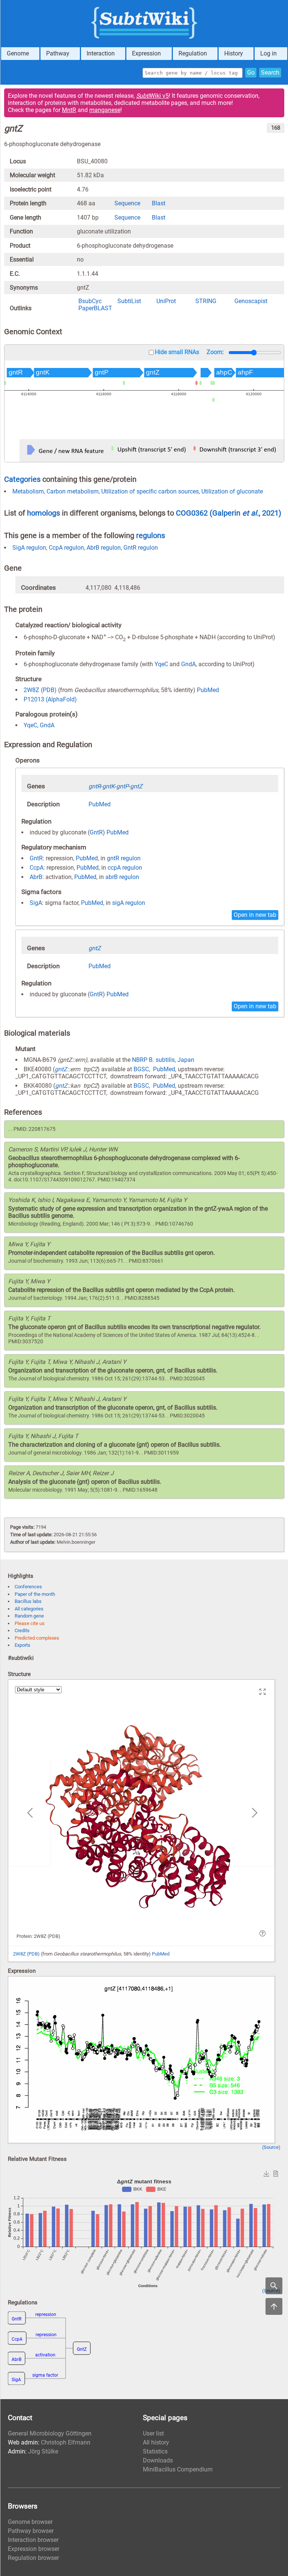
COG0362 (193, 513)
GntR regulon (141, 548)
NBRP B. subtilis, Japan (163, 1060)
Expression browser (34, 2549)
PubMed (208, 690)
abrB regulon (122, 877)
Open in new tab (255, 915)
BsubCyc (90, 301)
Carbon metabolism (73, 491)
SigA (36, 903)
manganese (105, 110)
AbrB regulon (104, 548)
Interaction (101, 53)
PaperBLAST (95, 308)
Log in (268, 53)
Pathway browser (31, 2531)
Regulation (193, 53)
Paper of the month (35, 1594)
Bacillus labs (28, 1601)
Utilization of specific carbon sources (150, 491)
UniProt (166, 301)
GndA (188, 664)
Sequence (127, 203)
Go (251, 73)
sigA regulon (129, 903)
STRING (206, 301)
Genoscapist (251, 301)
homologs (43, 513)
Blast (159, 203)
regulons (151, 535)
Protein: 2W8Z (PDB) (38, 1936)
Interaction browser (33, 2540)
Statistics (155, 2451)
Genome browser (30, 2522)
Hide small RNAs (177, 352)
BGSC (141, 1069)
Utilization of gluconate (232, 491)
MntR (69, 110)
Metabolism (28, 491)
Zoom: (215, 352)
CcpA (37, 868)
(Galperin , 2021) (245, 513)
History (234, 53)
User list (153, 2433)
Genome (18, 53)
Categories (22, 479)
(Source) (271, 2147)
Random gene (29, 1616)
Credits (22, 1630)
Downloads (158, 2460)
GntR (96, 832)
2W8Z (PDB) (40, 690)
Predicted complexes (37, 1638)
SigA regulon (29, 548)
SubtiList (129, 301)
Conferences (28, 1587)
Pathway (58, 53)
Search (270, 73)
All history (156, 2442)
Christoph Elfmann (66, 2442)
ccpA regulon (125, 868)
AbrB (36, 877)
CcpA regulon (66, 548)
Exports (22, 1645)
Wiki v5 (152, 96)
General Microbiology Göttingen (50, 2433)
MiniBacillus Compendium (178, 2469)
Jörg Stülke (43, 2451)
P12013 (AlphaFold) (50, 699)
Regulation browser (33, 2558)
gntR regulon (124, 858)
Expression (146, 53)
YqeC (161, 664)
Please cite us (30, 1623)
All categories (29, 1609)
